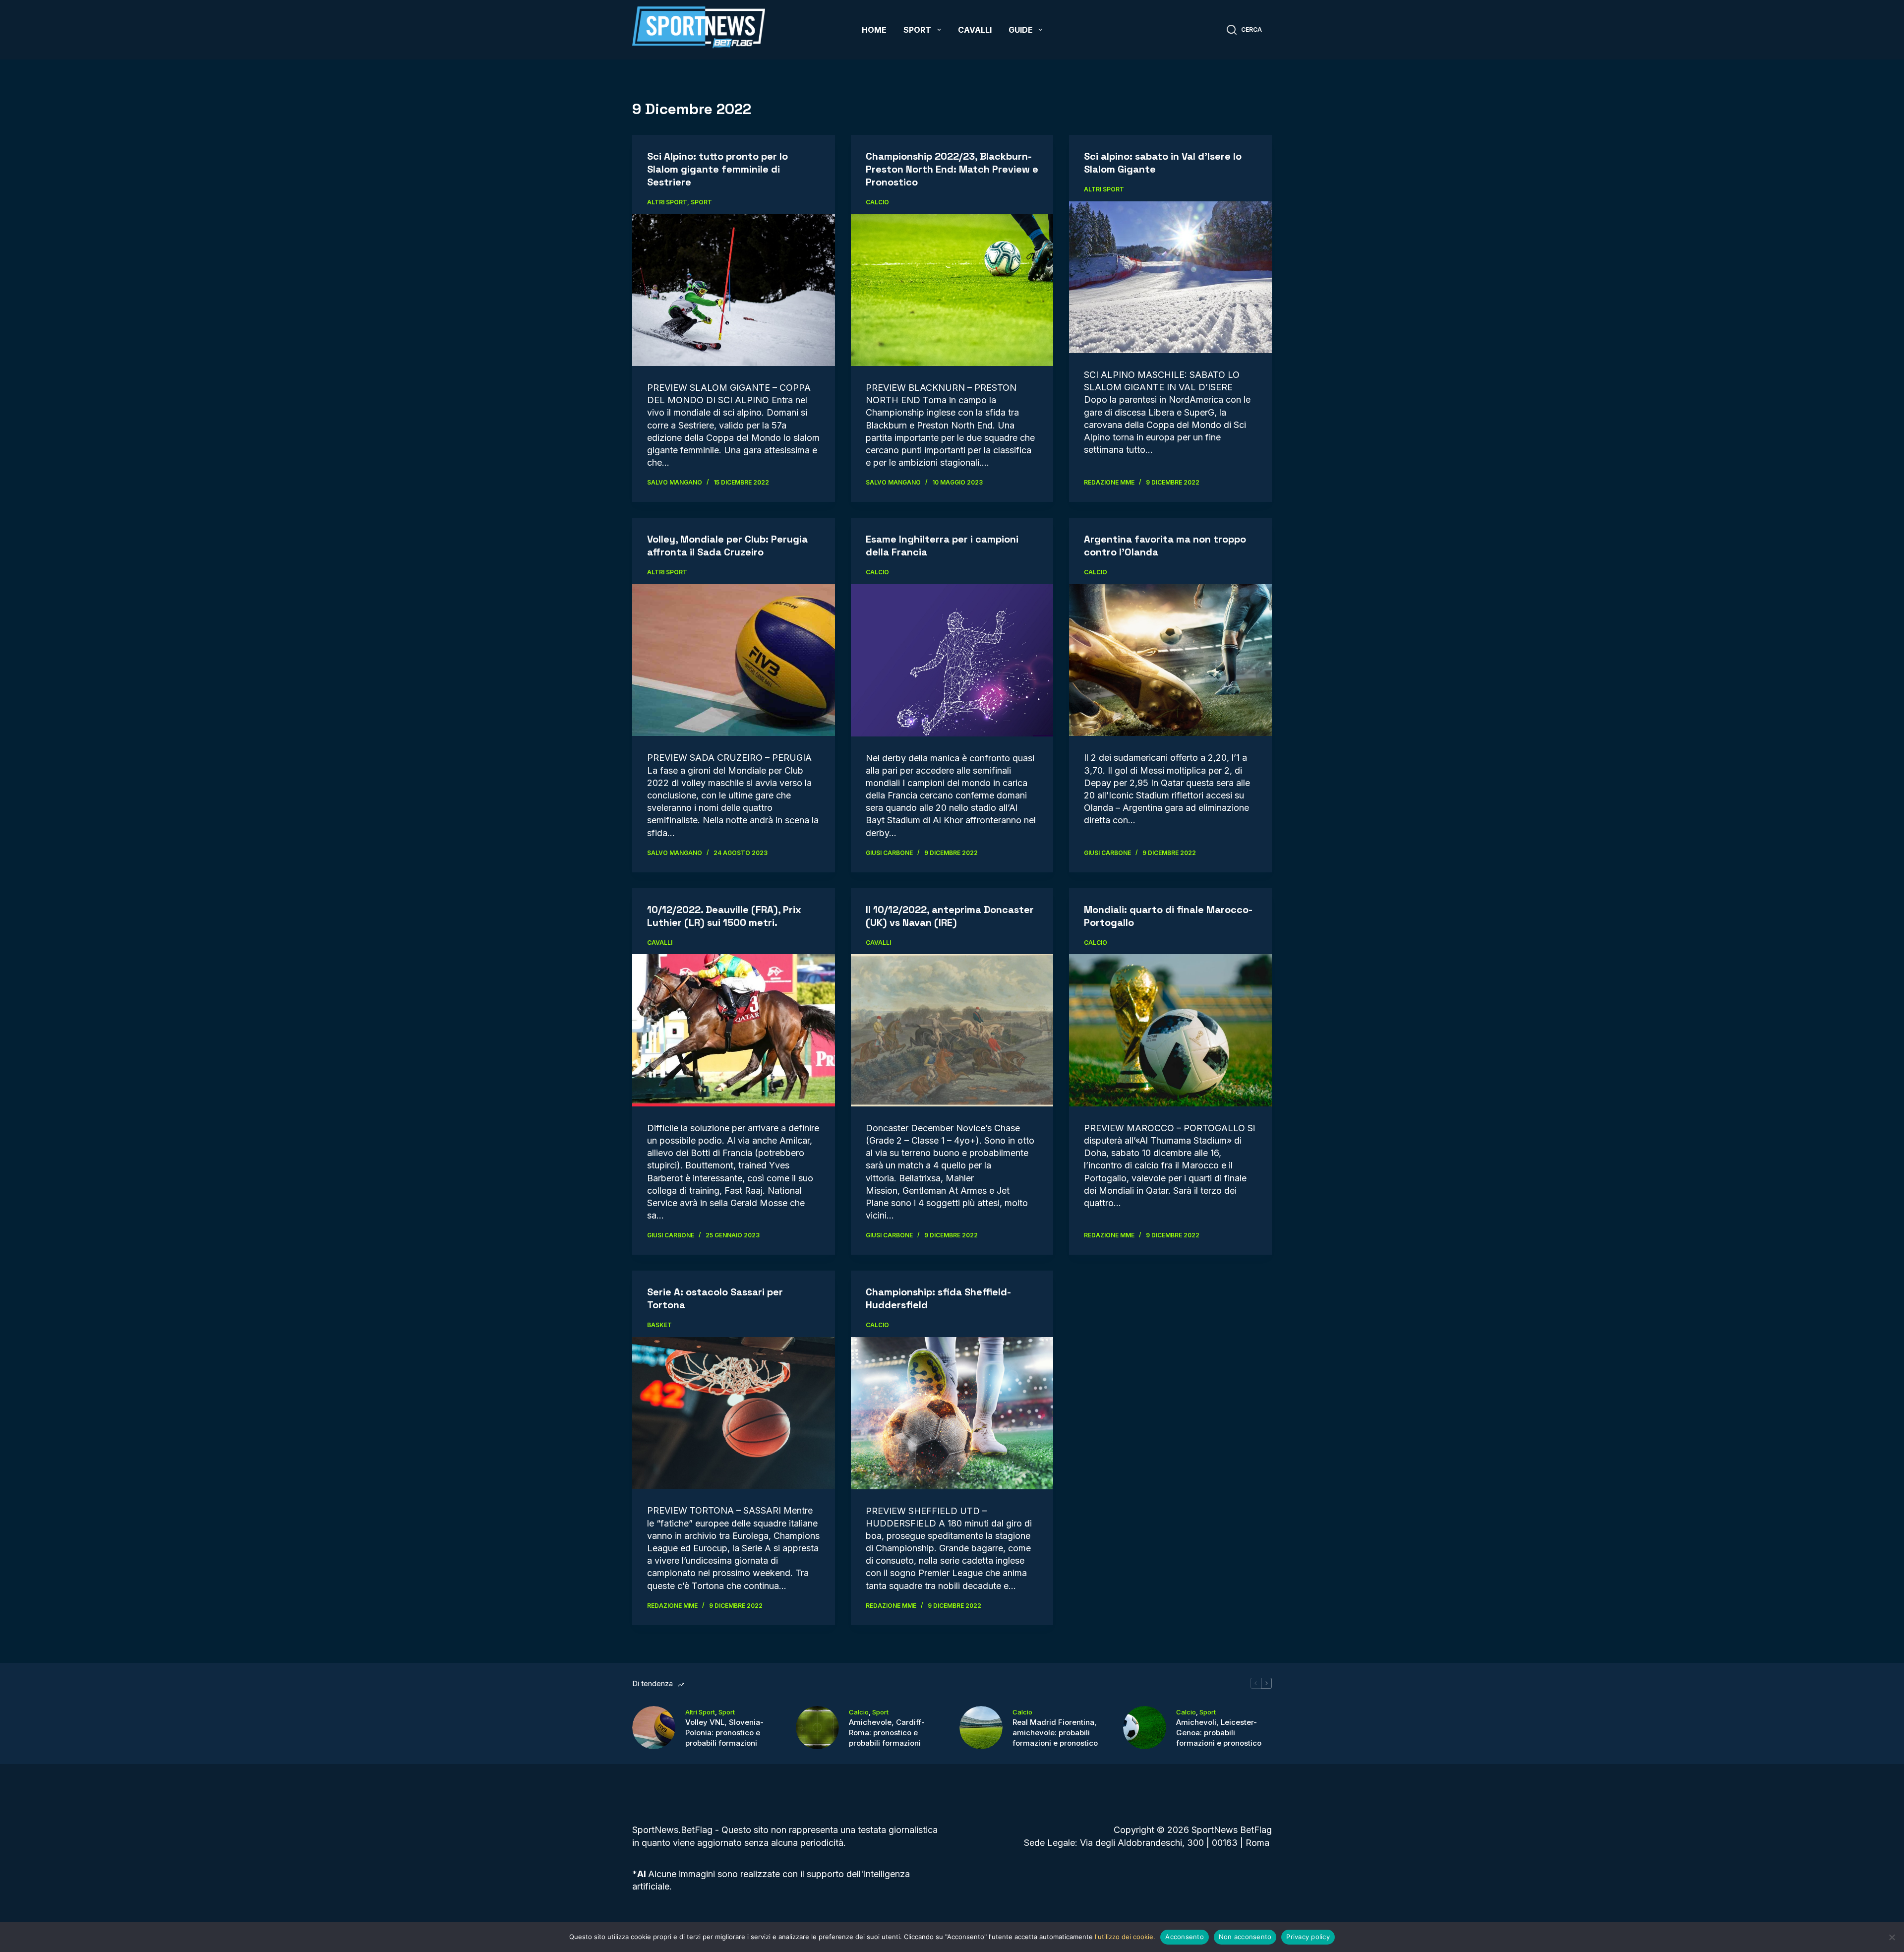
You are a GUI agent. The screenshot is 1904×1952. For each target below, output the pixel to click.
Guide (1021, 30)
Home (874, 30)
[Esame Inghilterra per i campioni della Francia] (952, 660)
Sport (917, 30)
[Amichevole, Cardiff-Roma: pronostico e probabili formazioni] (817, 1728)
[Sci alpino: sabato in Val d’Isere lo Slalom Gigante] (1170, 277)
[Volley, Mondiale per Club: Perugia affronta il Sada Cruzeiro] (734, 660)
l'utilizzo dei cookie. (1125, 1937)
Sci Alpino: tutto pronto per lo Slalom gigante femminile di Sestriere (717, 169)
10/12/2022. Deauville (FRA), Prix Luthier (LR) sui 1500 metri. (724, 916)
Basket (659, 1325)
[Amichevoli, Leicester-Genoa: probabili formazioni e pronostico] (1145, 1728)
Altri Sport (667, 202)
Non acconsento (1245, 1937)
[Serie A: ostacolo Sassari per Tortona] (734, 1413)
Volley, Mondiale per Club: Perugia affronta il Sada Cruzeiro (727, 546)
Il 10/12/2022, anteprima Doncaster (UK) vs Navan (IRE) (950, 916)
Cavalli (975, 30)
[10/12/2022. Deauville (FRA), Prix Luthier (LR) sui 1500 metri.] (734, 1030)
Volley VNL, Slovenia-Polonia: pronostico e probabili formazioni (724, 1733)
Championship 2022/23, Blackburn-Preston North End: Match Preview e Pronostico (952, 169)
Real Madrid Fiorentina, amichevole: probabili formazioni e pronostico (1055, 1733)
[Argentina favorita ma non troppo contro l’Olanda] (1170, 660)
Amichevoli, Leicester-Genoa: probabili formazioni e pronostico (1219, 1733)
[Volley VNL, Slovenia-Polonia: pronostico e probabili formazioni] (654, 1728)
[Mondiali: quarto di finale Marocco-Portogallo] (1170, 1030)
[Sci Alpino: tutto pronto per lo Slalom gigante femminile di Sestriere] (734, 290)
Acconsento (1185, 1937)
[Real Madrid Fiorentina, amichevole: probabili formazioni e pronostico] (981, 1728)
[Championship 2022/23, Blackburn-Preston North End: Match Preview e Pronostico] (952, 290)
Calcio (877, 202)
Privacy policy (1308, 1937)
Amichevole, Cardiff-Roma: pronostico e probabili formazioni (887, 1733)
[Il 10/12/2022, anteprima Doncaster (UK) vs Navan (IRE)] (952, 1030)
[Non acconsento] (1892, 1937)
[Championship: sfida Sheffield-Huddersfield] (952, 1413)
